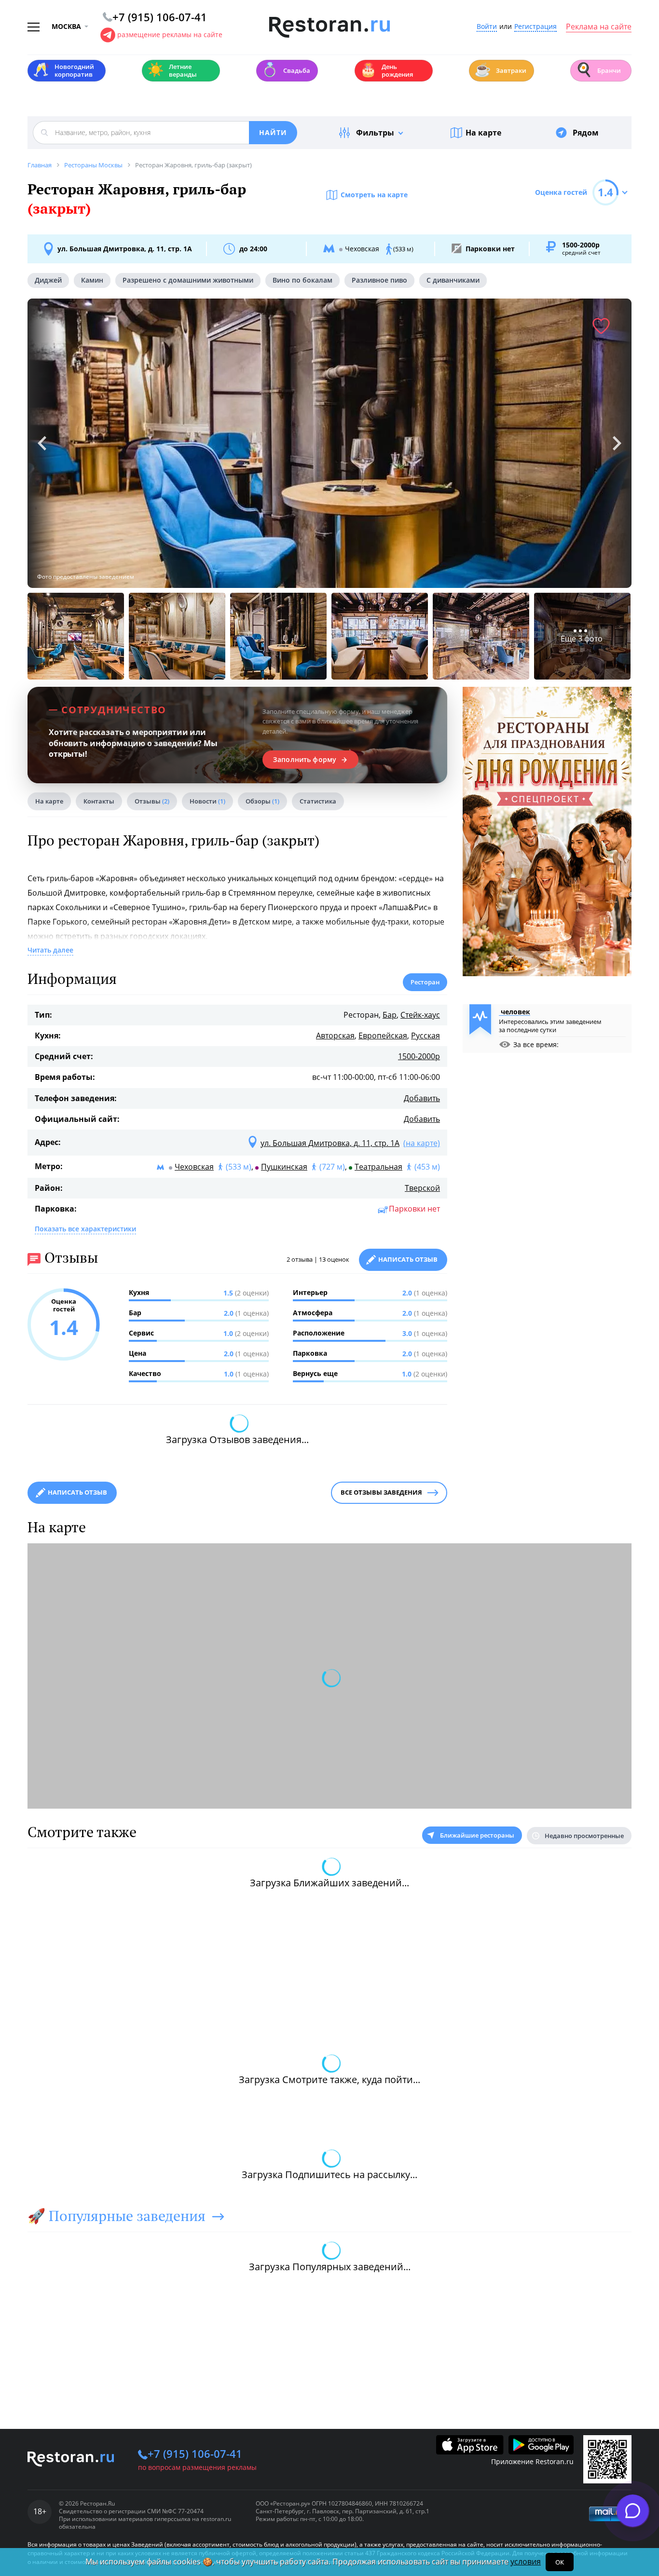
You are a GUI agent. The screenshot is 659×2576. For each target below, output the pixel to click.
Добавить (422, 1098)
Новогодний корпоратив (63, 70)
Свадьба (286, 70)
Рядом (586, 133)
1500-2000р (419, 1056)
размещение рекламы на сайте (170, 34)
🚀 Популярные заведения (117, 2216)
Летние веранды (172, 70)
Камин (92, 280)
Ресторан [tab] (425, 982)
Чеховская (194, 1167)
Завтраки (500, 70)
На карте (483, 133)
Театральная (378, 1167)
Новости (207, 801)
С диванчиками (453, 280)
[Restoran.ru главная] (329, 27)
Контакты (99, 801)
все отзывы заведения (381, 1492)
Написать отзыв (408, 1259)
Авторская (335, 1036)
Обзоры (262, 801)
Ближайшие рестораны (477, 1835)
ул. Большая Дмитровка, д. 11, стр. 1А (125, 249)
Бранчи (598, 70)
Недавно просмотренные (584, 1836)
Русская (426, 1036)
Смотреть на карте (374, 195)
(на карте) (422, 1143)
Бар (390, 1015)
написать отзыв (77, 1492)
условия (526, 2562)
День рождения (386, 70)
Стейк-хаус (420, 1015)
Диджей (48, 280)
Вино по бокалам (302, 280)
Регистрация (535, 27)
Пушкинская (284, 1167)
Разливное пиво (379, 280)
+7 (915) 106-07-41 (195, 2453)
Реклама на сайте (599, 27)
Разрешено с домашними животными (188, 280)
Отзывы (152, 801)
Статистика (318, 801)
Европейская (383, 1036)
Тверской (422, 1188)
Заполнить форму (305, 760)
